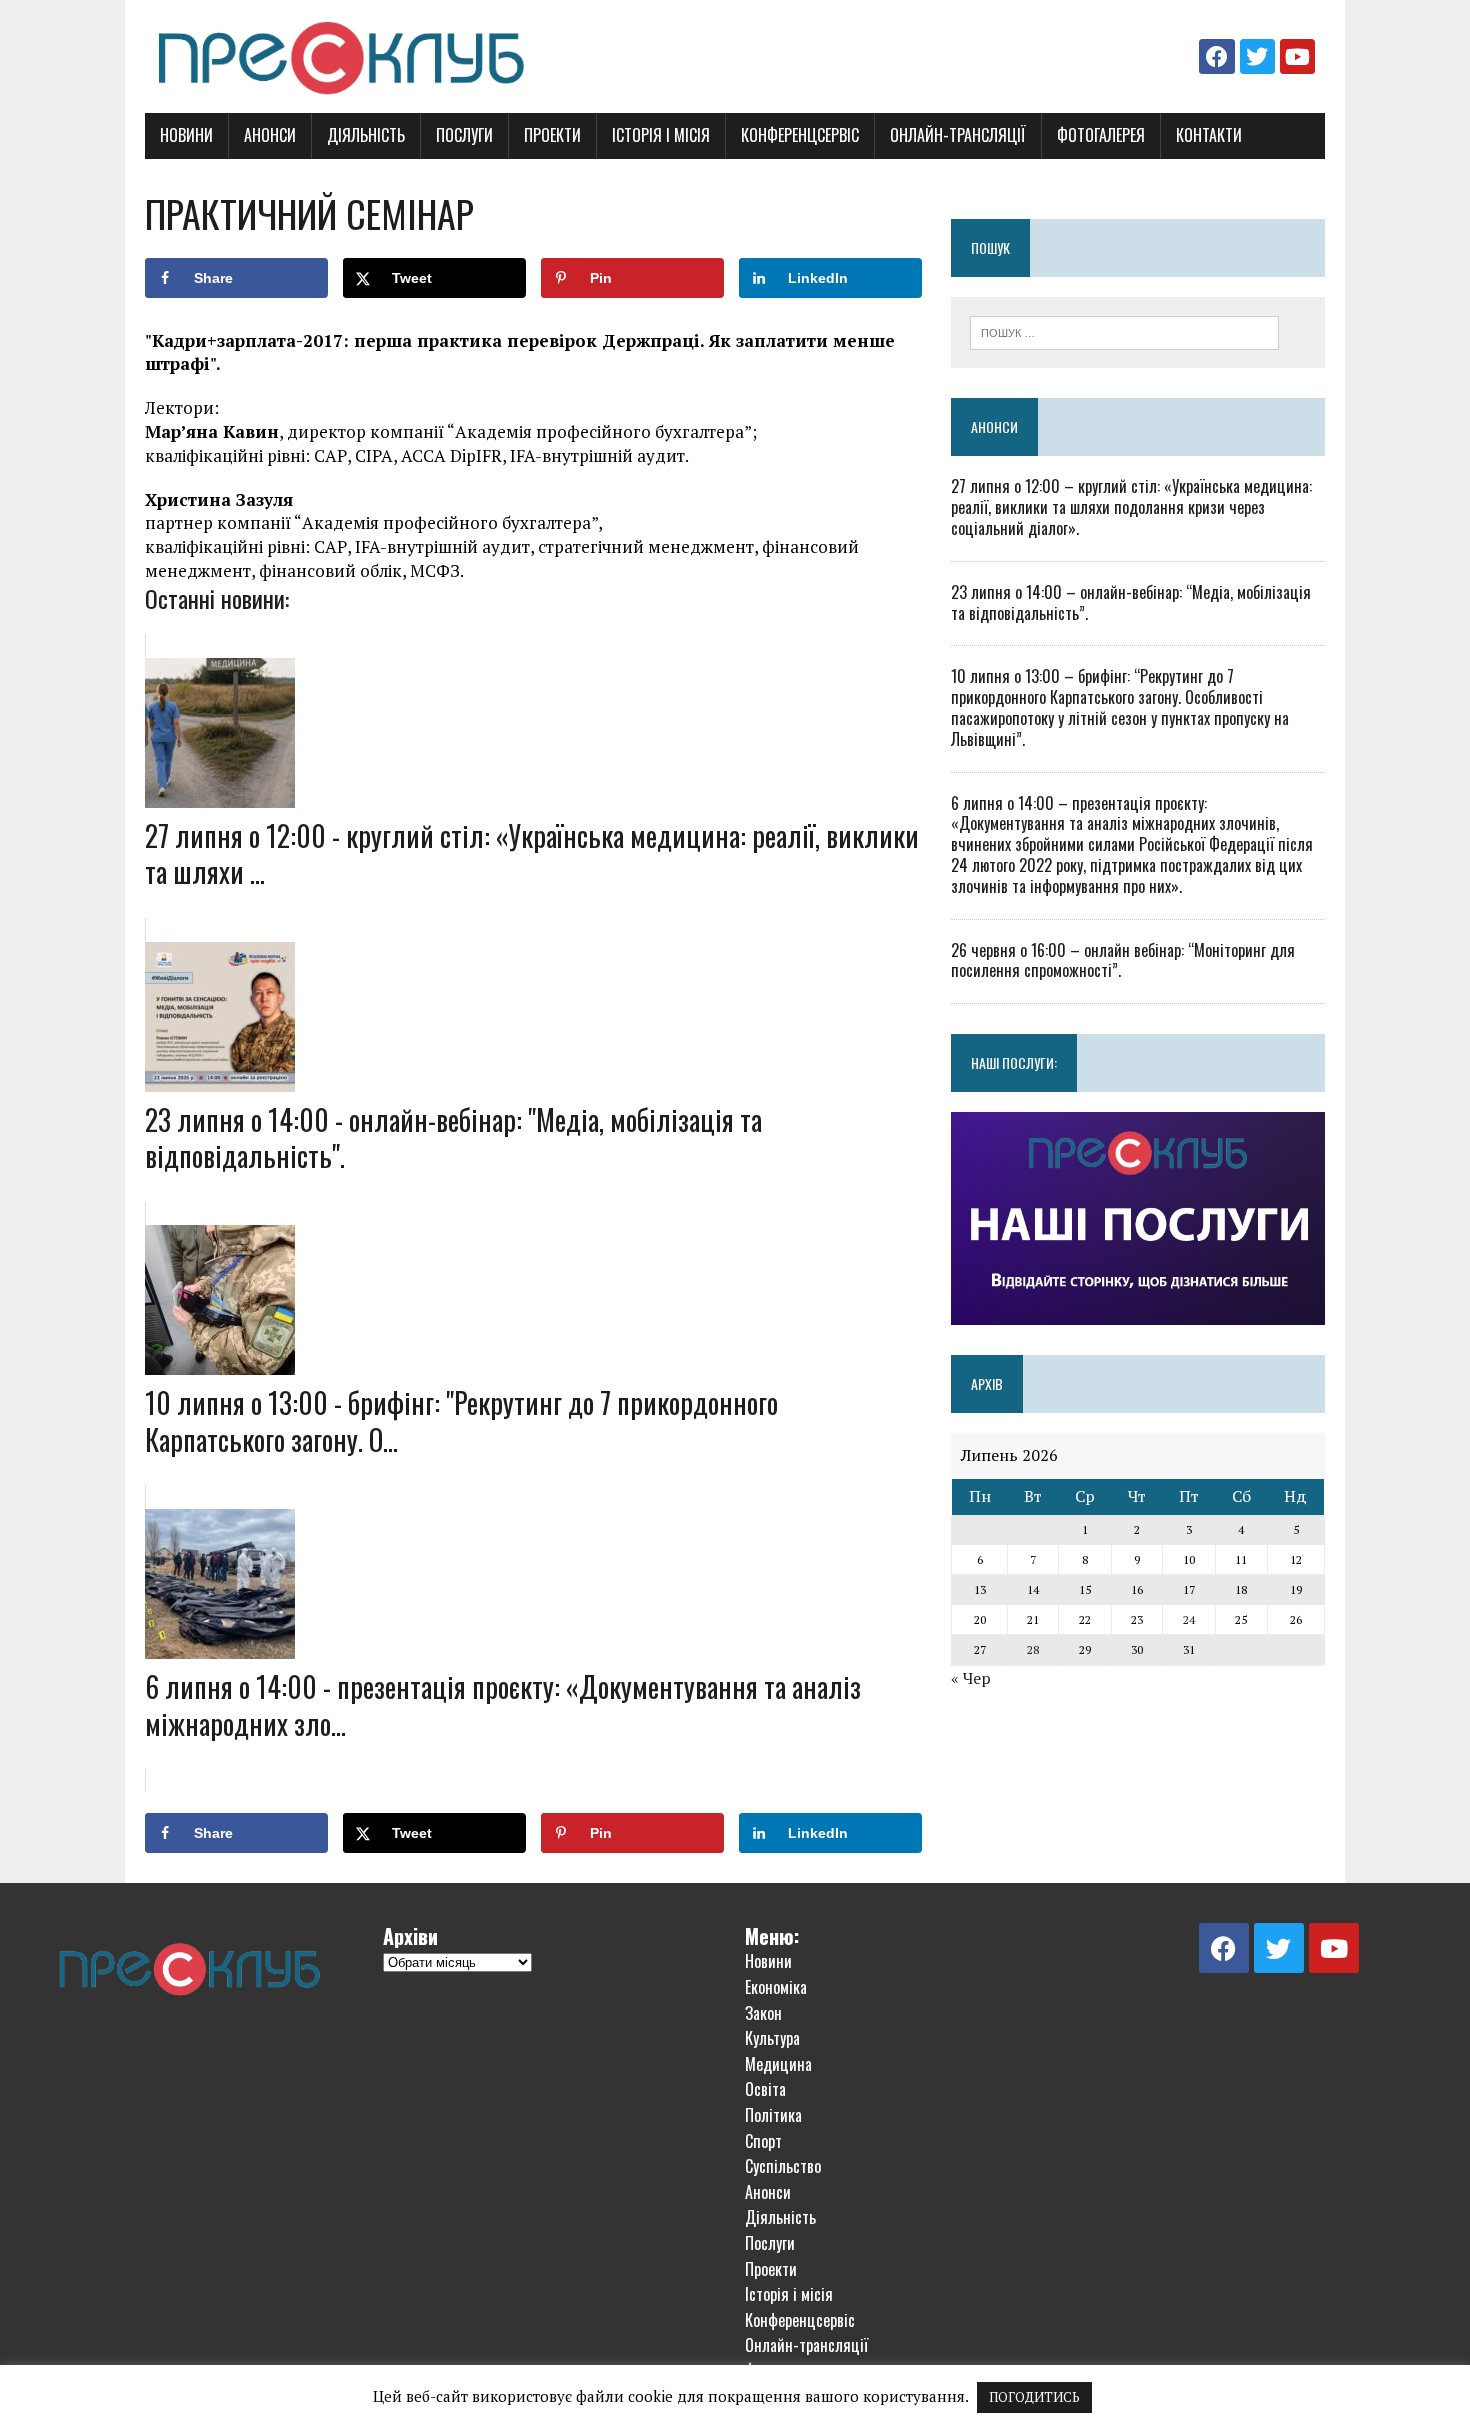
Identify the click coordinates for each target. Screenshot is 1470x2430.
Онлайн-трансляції (958, 135)
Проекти (552, 135)
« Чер (971, 1678)
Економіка (776, 1987)
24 (1189, 1619)
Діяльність (366, 135)
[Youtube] (1297, 56)
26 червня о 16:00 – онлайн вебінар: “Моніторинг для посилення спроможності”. (1123, 960)
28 (1033, 1649)
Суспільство (783, 2166)
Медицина (778, 2064)
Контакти (1209, 135)
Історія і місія (661, 135)
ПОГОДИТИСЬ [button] (1034, 2397)
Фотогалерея (1101, 135)
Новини (186, 135)
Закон (763, 2013)
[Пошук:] (1124, 331)
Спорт (763, 2141)
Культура (772, 2038)
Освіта (765, 2089)
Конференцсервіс (800, 135)
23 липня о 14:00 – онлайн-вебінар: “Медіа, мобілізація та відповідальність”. (1131, 602)
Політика (773, 2115)
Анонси (270, 135)
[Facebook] (1216, 56)
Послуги (464, 135)
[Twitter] (1257, 56)
